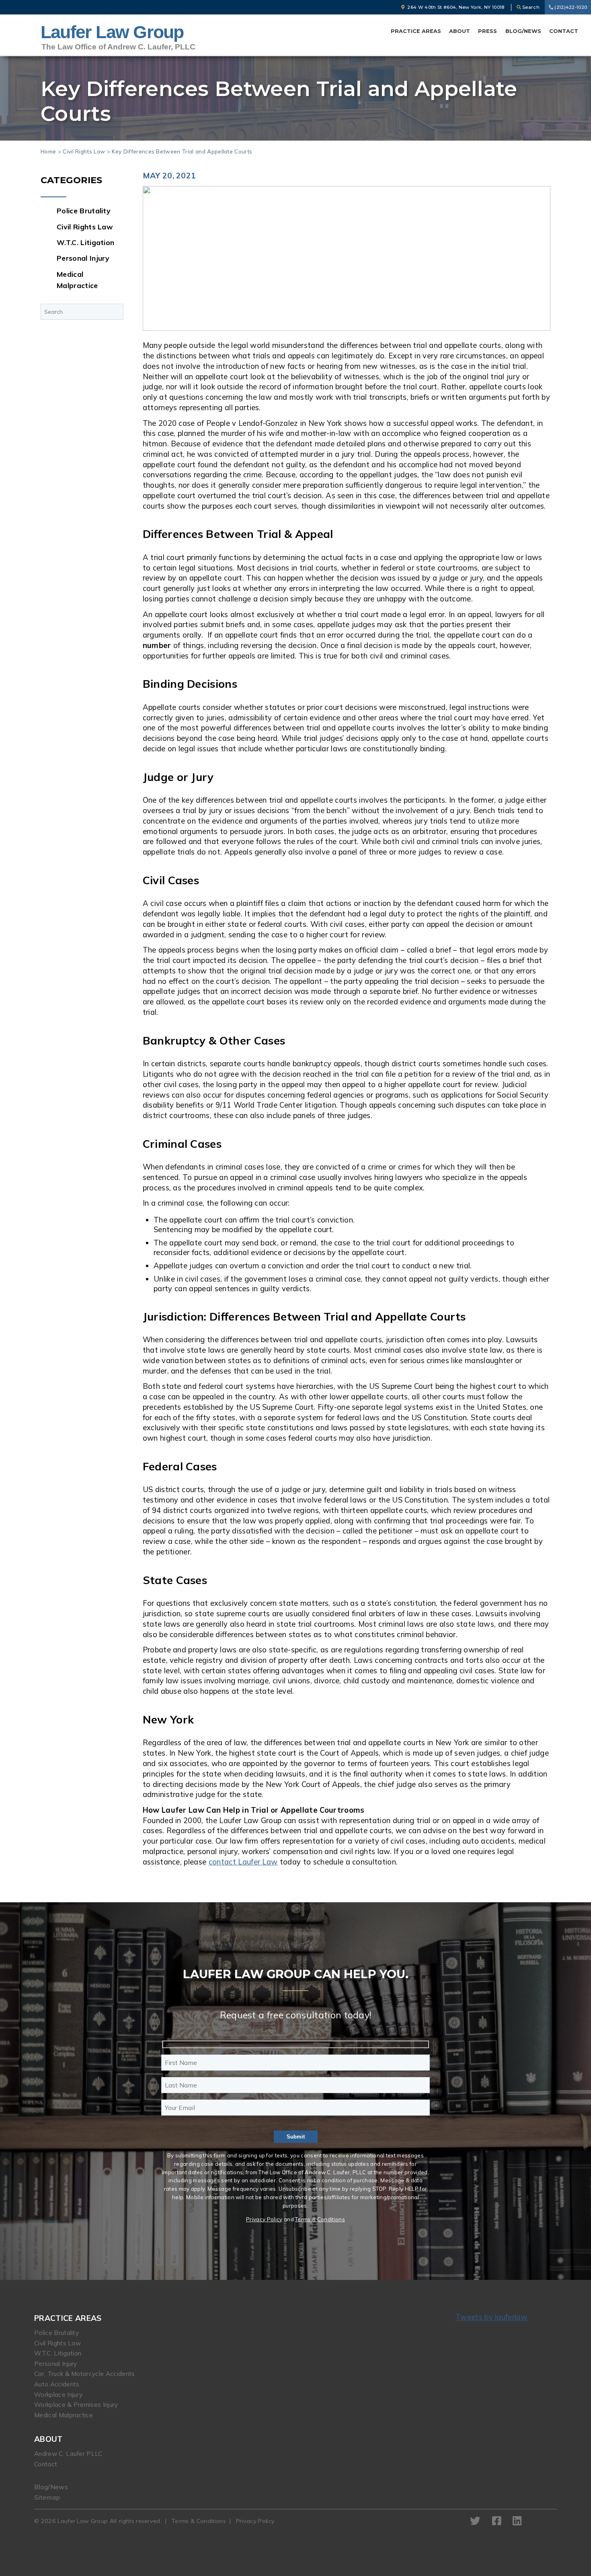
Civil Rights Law (84, 151)
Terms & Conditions (320, 2219)
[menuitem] (416, 31)
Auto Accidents (57, 2384)
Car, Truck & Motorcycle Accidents (85, 2374)
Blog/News (523, 31)
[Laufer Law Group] (118, 37)
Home (48, 151)
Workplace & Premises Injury (76, 2405)
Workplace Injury (58, 2395)
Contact (564, 31)
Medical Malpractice (64, 2415)
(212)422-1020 (570, 7)
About (460, 31)
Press (487, 31)
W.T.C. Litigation (85, 242)
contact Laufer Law (243, 1862)
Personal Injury (83, 258)
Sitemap (47, 2497)
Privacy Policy (264, 2219)
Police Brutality (84, 211)
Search (530, 7)
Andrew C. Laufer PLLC (68, 2454)
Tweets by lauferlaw (491, 2317)
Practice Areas (416, 31)
